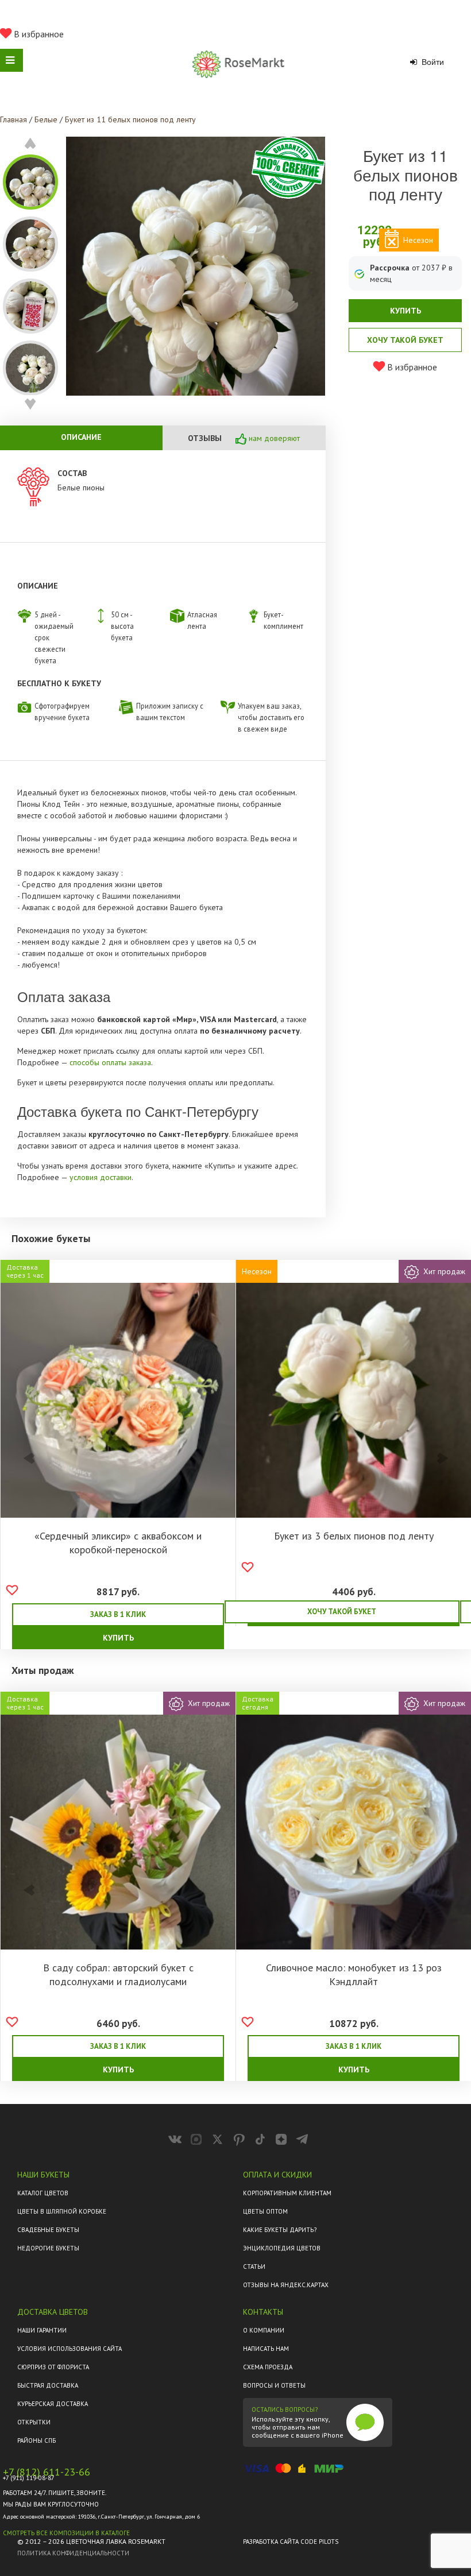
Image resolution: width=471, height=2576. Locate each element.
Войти (432, 62)
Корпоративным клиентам (287, 2193)
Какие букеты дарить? (280, 2230)
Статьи (254, 2266)
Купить (406, 311)
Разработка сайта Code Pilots (291, 2542)
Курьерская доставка (53, 2404)
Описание (81, 437)
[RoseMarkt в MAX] (196, 2139)
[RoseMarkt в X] (217, 2139)
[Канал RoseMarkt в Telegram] (302, 2139)
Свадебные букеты (48, 2230)
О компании (264, 2330)
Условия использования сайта (70, 2349)
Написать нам (266, 2349)
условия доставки (101, 1177)
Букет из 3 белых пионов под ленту (354, 1536)
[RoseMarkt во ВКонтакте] (175, 2139)
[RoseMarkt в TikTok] (260, 2139)
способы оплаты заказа (110, 1062)
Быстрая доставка (48, 2385)
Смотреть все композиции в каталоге (66, 2533)
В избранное (38, 34)
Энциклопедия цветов (282, 2248)
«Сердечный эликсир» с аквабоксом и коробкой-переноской (118, 1543)
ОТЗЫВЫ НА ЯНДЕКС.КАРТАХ (286, 2285)
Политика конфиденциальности (73, 2553)
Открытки (34, 2422)
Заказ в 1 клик (118, 1614)
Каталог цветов (43, 2193)
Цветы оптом (265, 2211)
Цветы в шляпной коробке (62, 2211)
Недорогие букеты (48, 2248)
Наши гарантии (42, 2330)
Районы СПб (36, 2440)
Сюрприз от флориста (53, 2367)
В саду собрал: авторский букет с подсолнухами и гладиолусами (118, 1974)
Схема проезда (268, 2367)
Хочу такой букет (405, 340)
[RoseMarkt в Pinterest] (239, 2139)
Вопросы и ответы (274, 2385)
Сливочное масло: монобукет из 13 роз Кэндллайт (354, 1974)
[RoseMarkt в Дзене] (281, 2139)
